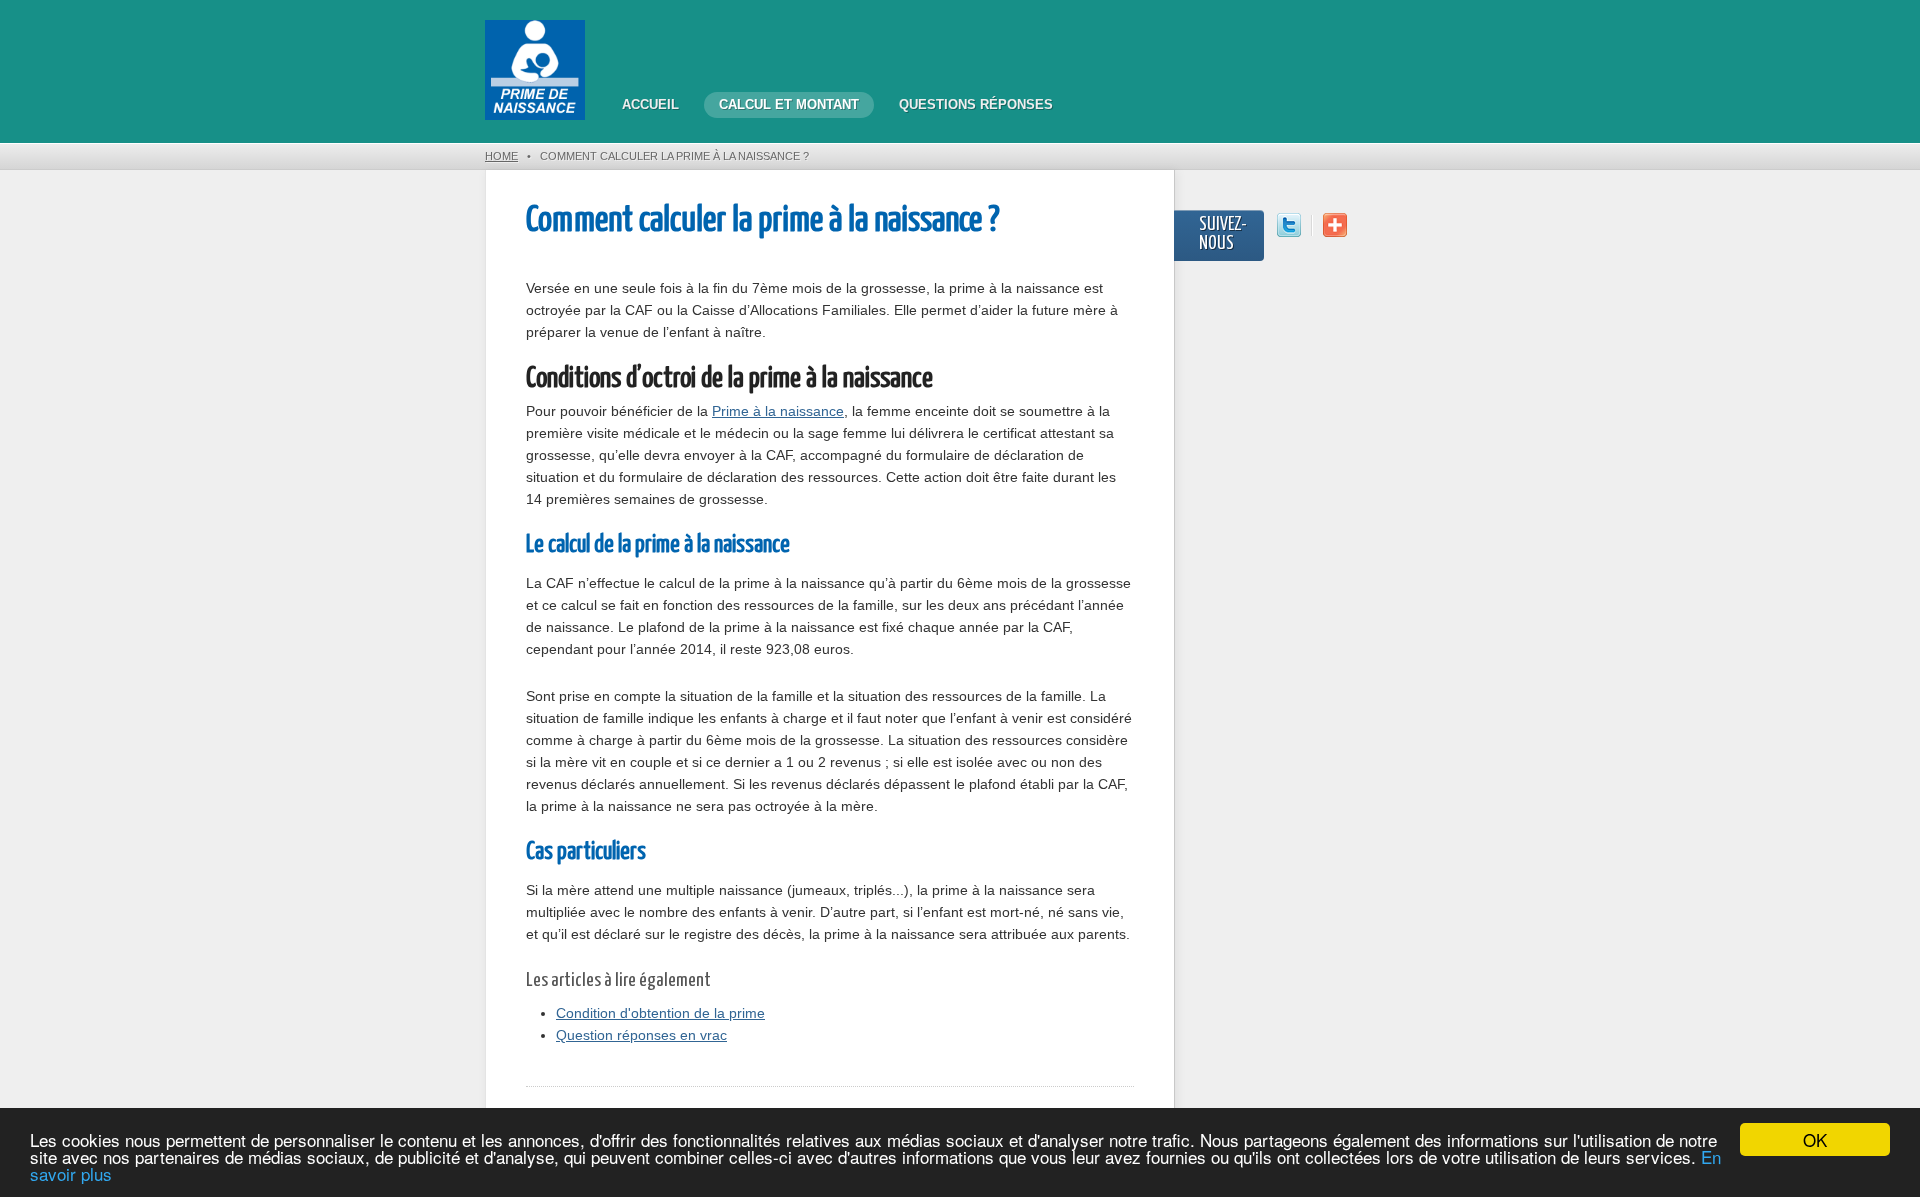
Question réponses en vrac (641, 1035)
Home (501, 156)
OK (1815, 1139)
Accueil (650, 104)
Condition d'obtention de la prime (660, 1013)
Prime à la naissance (778, 411)
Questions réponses (976, 104)
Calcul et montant (789, 104)
